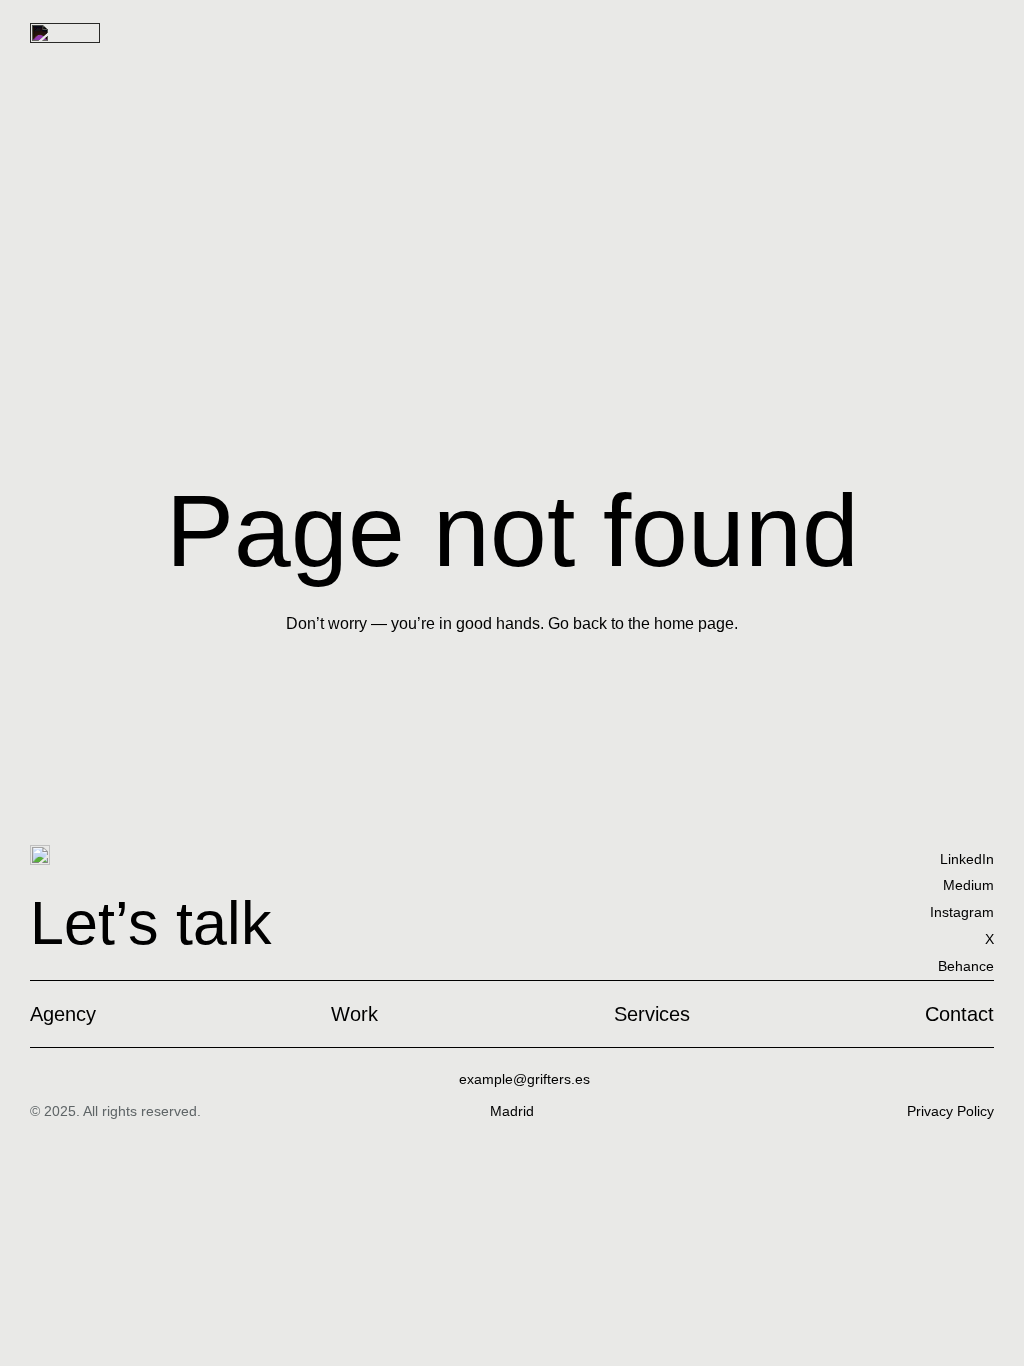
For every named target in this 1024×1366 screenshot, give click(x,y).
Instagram (962, 912)
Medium (968, 885)
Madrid (512, 1111)
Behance (966, 966)
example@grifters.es (524, 1079)
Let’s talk (151, 922)
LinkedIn (967, 859)
